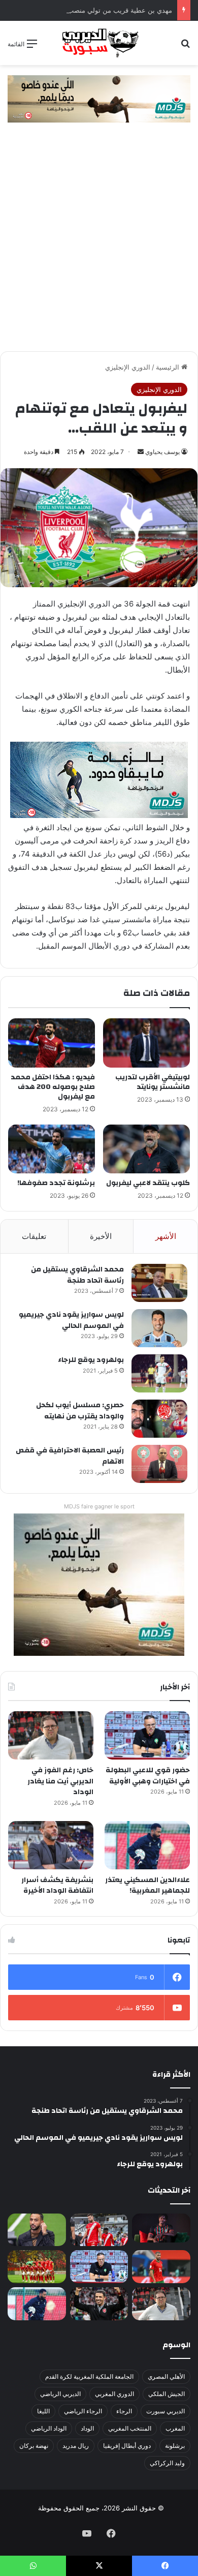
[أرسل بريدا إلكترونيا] (141, 452)
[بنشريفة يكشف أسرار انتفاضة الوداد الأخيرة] (51, 1845)
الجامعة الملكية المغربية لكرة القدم (89, 2376)
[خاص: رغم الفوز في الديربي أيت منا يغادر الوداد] (51, 1735)
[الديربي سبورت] (99, 43)
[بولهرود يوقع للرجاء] (159, 1373)
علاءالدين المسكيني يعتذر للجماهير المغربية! (147, 1886)
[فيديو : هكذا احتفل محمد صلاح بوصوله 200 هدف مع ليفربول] (52, 1043)
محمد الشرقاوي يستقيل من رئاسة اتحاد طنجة (77, 1275)
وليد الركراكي (167, 2463)
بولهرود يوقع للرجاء (91, 1360)
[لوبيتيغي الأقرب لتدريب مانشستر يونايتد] (146, 1043)
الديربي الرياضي (60, 2394)
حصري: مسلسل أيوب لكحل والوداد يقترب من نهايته (80, 1411)
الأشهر (166, 1236)
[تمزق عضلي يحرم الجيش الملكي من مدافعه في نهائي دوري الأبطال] (161, 2228)
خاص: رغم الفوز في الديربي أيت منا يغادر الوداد (60, 1781)
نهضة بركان (34, 2446)
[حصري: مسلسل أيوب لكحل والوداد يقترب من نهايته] (159, 1419)
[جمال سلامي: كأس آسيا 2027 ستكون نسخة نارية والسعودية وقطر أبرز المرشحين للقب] (99, 2304)
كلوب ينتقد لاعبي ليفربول (148, 1183)
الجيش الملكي (167, 2394)
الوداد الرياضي (49, 2428)
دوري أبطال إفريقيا (127, 2446)
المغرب (175, 2428)
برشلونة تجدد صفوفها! (56, 1183)
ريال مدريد (76, 2446)
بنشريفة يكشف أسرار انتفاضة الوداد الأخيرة (57, 1886)
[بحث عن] (185, 47)
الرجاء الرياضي (83, 2411)
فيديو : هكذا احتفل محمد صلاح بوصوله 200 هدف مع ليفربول (53, 1087)
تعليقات (34, 1236)
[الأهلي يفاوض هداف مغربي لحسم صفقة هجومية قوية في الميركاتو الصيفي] (37, 2267)
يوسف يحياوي (162, 452)
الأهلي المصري (166, 2376)
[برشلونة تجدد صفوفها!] (52, 1149)
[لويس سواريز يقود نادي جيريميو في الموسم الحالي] (159, 1328)
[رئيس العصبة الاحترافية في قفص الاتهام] (159, 1464)
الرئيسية (169, 367)
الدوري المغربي (114, 2394)
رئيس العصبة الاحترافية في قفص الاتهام (70, 1456)
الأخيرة (101, 1236)
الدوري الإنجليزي (128, 367)
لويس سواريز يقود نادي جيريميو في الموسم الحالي (71, 1320)
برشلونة (175, 2446)
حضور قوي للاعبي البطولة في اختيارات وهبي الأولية (148, 1776)
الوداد (87, 2428)
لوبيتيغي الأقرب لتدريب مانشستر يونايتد (153, 1082)
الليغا (43, 2411)
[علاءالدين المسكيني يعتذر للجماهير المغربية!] (147, 1845)
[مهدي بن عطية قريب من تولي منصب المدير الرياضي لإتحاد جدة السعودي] (37, 2230)
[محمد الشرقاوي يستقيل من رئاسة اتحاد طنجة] (159, 1283)
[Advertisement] (99, 247)
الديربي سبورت (166, 2411)
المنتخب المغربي (130, 2428)
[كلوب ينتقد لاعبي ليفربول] (146, 1149)
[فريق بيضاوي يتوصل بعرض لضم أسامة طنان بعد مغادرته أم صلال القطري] (161, 2267)
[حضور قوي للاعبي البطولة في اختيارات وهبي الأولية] (147, 1735)
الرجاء (124, 2411)
